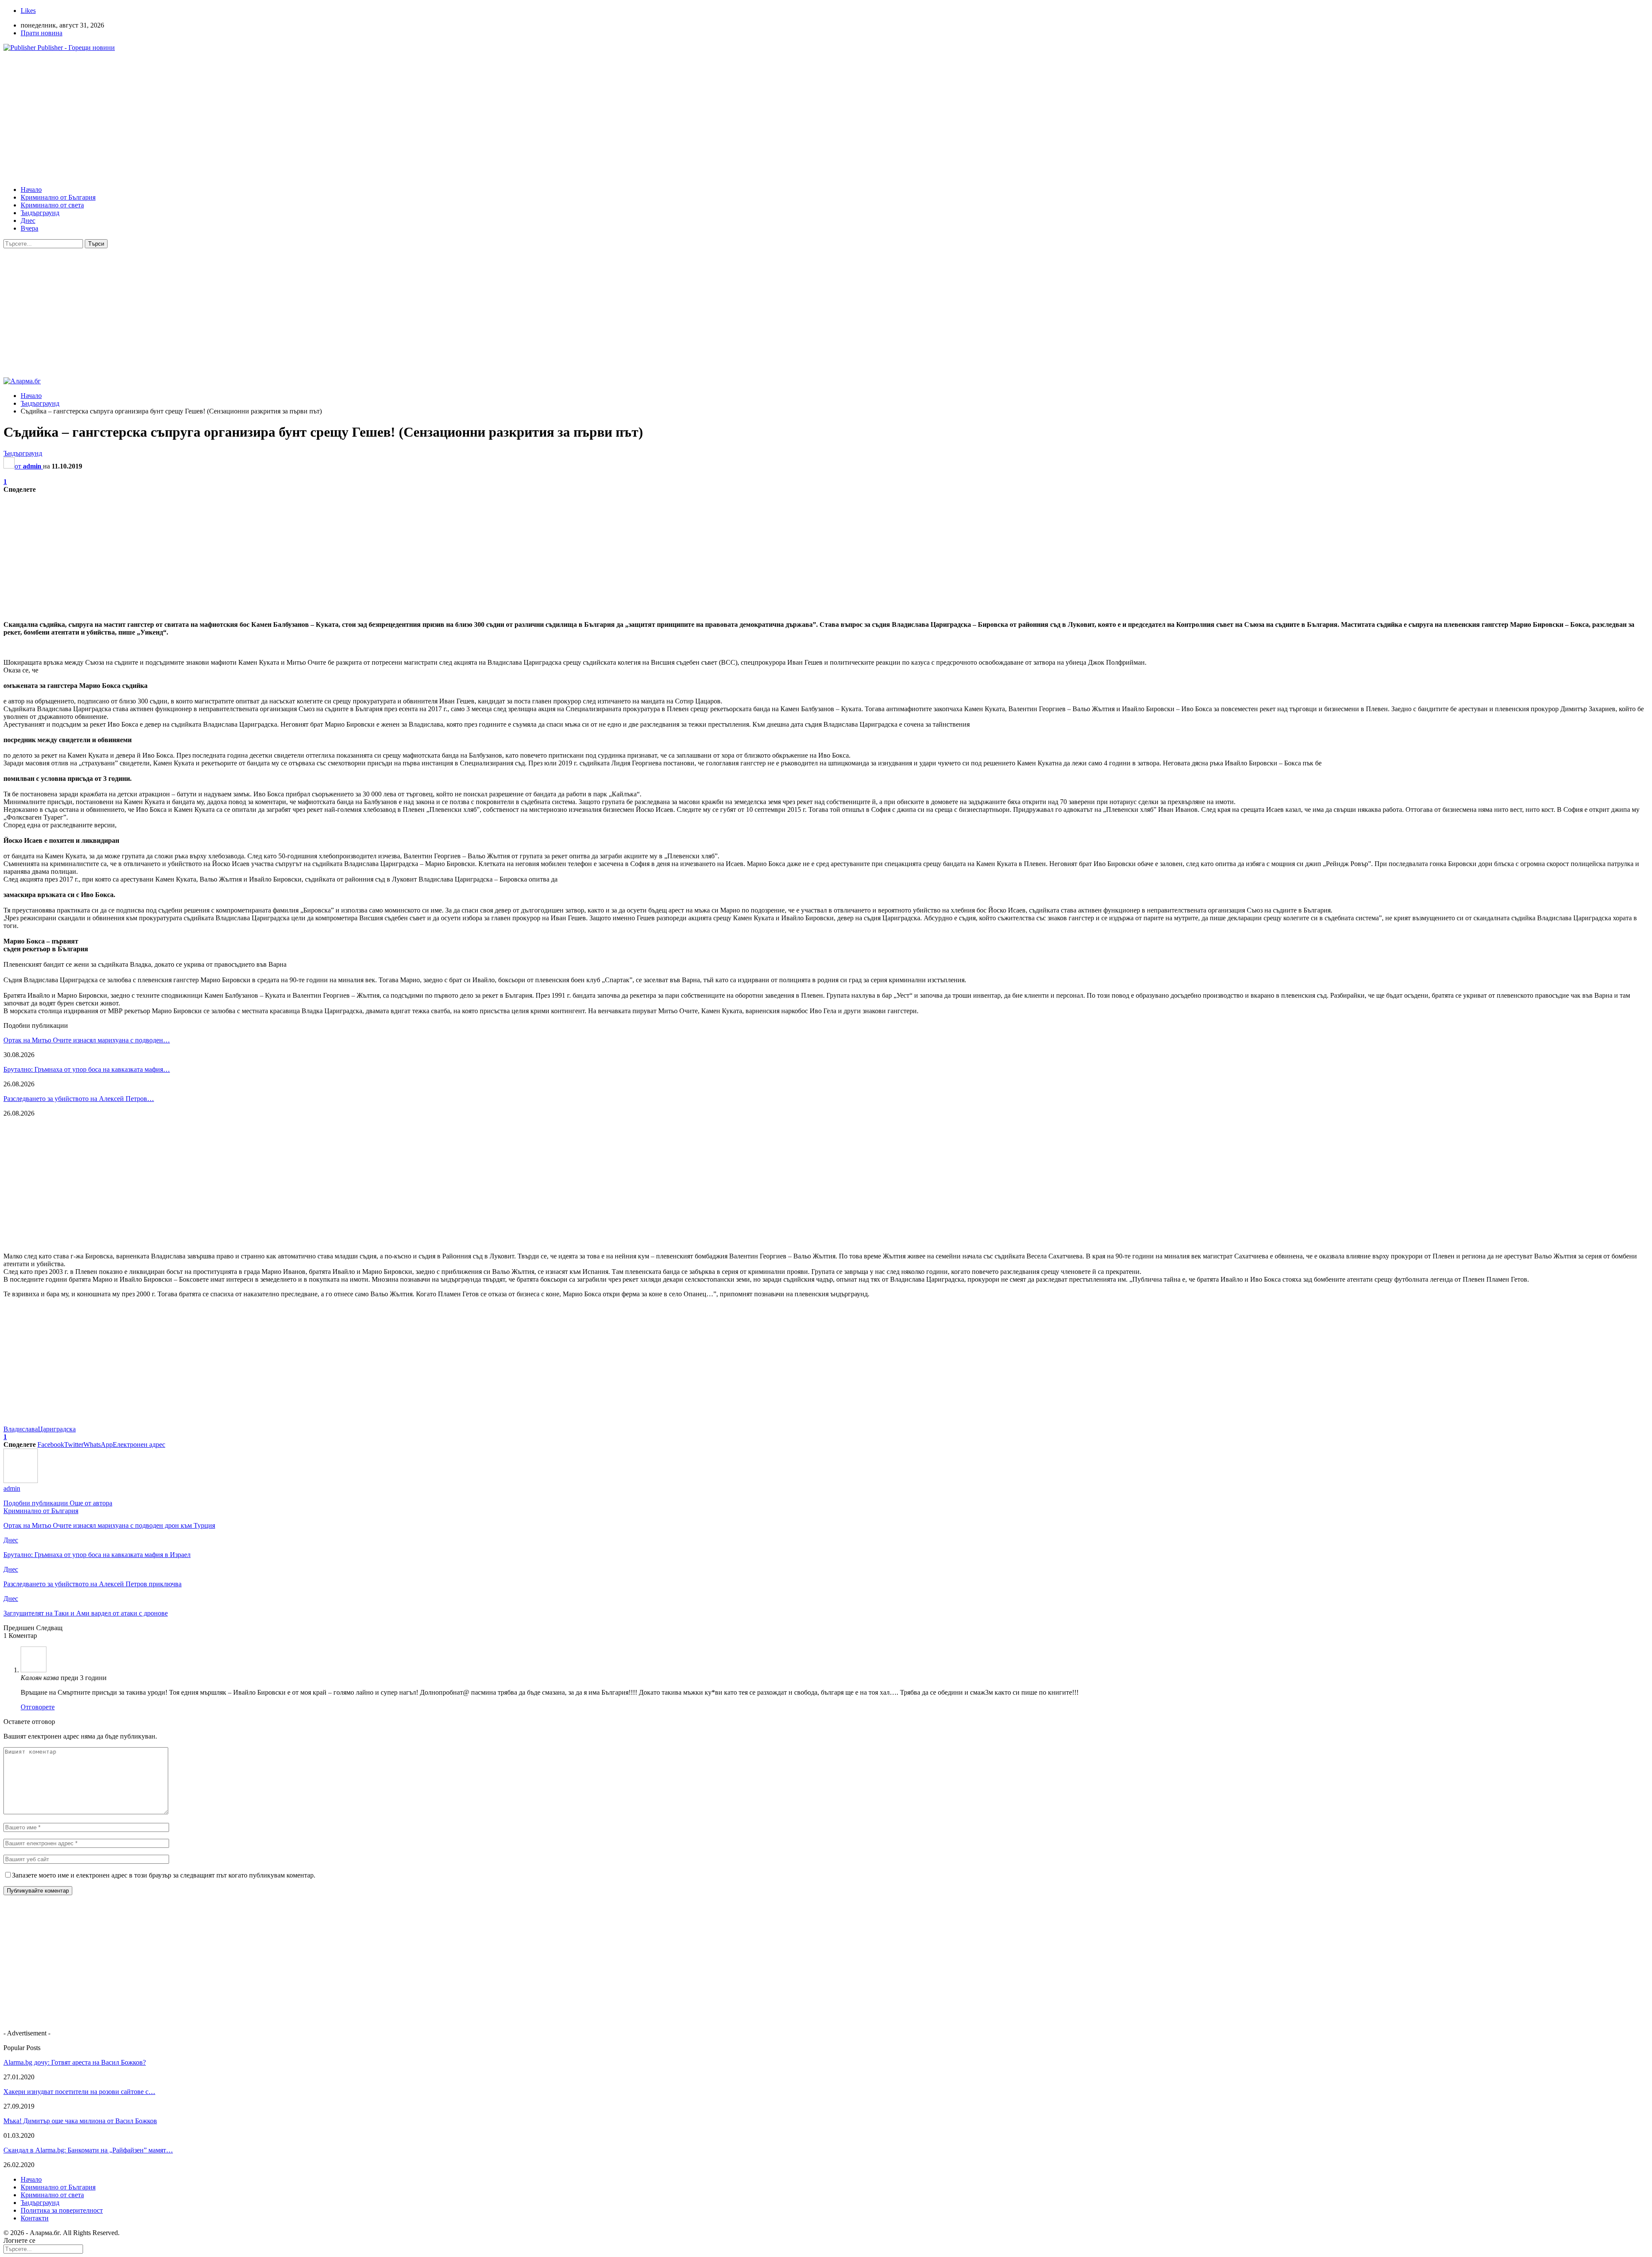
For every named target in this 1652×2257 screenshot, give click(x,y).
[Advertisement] (262, 119)
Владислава (21, 1429)
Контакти (35, 2218)
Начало (31, 190)
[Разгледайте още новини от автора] (21, 1481)
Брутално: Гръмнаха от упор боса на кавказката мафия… (87, 1069)
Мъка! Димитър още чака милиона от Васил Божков (80, 2121)
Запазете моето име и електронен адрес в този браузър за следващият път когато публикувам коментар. (164, 1875)
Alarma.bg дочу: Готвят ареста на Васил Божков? (75, 2062)
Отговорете (38, 1707)
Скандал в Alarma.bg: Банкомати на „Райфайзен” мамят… (88, 2150)
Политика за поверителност (62, 2210)
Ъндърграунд (40, 213)
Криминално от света (52, 205)
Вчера (29, 228)
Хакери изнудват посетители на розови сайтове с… (79, 2092)
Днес (28, 220)
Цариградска (57, 1429)
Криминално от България (58, 197)
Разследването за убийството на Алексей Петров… (79, 1099)
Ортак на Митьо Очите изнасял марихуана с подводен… (87, 1040)
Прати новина (42, 33)
